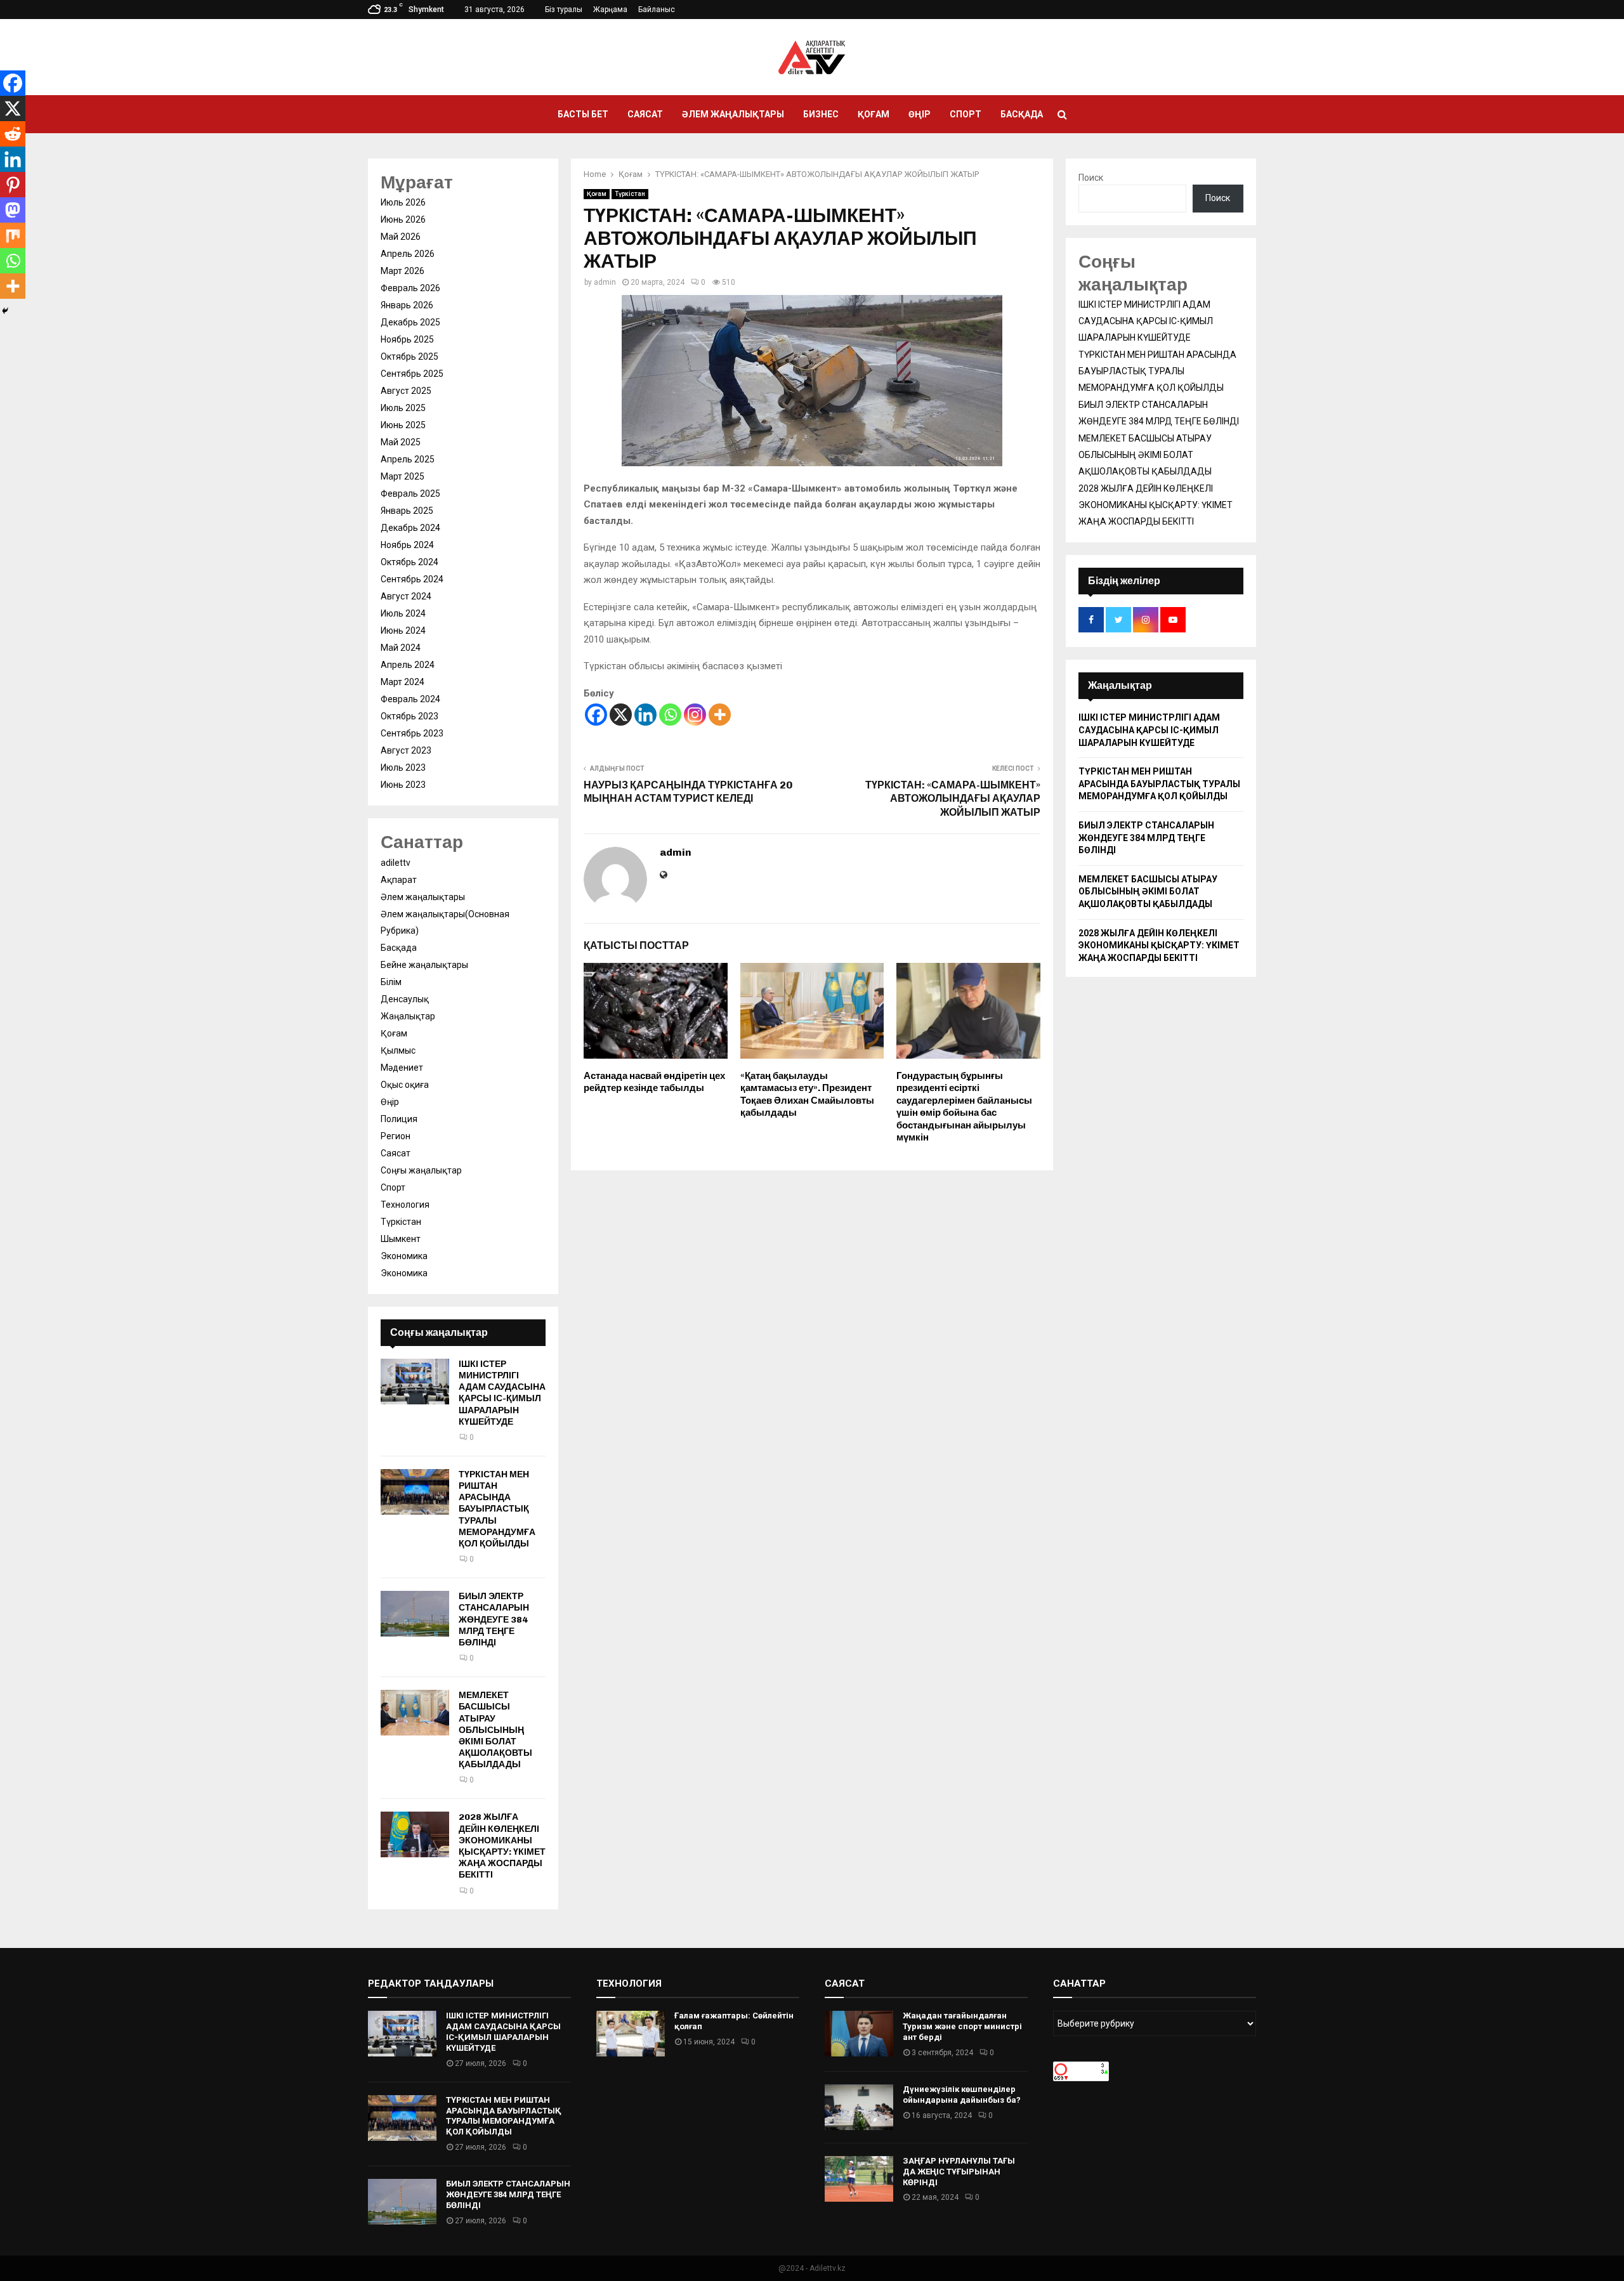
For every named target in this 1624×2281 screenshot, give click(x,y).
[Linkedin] (645, 715)
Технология (405, 1205)
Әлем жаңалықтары (733, 114)
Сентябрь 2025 (412, 374)
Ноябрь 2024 (407, 545)
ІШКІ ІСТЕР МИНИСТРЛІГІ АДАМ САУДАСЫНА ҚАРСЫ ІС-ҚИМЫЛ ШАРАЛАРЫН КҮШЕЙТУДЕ (502, 1393)
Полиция (399, 1119)
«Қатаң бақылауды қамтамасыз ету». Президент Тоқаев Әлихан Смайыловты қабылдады (807, 1095)
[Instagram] (695, 715)
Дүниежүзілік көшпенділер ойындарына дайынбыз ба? (962, 2095)
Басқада (1022, 114)
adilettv (396, 863)
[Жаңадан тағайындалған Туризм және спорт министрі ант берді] (859, 2034)
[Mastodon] (13, 210)
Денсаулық (405, 999)
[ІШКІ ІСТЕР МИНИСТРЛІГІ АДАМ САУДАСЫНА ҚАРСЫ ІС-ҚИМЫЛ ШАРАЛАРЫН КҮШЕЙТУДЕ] (415, 1382)
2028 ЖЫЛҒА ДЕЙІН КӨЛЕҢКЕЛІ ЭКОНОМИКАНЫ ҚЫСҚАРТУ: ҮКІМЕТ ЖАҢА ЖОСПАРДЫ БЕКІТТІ (502, 1846)
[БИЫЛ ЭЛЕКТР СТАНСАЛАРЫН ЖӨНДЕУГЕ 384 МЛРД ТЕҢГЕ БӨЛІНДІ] (415, 1614)
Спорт (966, 114)
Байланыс (657, 10)
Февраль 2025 (410, 493)
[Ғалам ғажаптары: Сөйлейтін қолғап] (631, 2034)
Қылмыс (398, 1050)
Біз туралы (564, 10)
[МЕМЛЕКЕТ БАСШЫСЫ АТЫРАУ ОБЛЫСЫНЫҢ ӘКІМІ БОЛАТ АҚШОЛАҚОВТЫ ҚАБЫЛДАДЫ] (415, 1713)
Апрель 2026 (408, 254)
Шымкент (401, 1239)
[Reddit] (13, 134)
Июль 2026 (403, 202)
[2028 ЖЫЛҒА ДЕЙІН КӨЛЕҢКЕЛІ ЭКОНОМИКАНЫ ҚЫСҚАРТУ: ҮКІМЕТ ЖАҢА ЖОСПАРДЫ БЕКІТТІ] (415, 1834)
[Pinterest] (13, 185)
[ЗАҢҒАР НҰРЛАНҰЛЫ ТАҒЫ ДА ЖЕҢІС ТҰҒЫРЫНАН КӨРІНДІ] (859, 2179)
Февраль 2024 (410, 699)
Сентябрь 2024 (412, 579)
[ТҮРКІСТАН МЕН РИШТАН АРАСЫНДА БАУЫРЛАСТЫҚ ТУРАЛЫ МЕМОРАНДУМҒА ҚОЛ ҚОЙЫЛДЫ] (415, 1492)
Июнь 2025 (403, 425)
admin (605, 282)
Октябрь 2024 (409, 562)
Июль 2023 (403, 768)
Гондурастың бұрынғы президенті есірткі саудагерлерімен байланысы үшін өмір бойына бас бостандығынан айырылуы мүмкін (964, 1107)
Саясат (645, 114)
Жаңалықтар (408, 1016)
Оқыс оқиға (405, 1085)
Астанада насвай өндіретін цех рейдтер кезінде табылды (654, 1082)
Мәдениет (402, 1068)
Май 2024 (401, 648)
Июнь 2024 (403, 631)
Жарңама (610, 10)
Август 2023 (406, 750)
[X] (621, 715)
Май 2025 (401, 442)
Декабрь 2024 (410, 528)
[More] (720, 715)
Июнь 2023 (403, 785)
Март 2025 (403, 476)
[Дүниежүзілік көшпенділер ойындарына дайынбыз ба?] (859, 2107)
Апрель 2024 (408, 665)
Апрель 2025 (408, 459)
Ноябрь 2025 (407, 339)
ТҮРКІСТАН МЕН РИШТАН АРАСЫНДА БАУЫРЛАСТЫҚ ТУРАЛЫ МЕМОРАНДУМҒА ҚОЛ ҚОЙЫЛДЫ (497, 1509)
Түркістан (630, 194)
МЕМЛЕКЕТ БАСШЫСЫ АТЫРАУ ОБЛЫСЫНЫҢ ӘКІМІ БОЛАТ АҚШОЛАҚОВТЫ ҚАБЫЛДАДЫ (495, 1730)
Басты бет (583, 114)
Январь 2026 (407, 305)
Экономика (404, 1256)
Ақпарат (399, 880)
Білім (391, 982)
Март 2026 (403, 271)
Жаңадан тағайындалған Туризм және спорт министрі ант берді (962, 2026)
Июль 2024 (403, 613)
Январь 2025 (407, 511)
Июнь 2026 (403, 219)
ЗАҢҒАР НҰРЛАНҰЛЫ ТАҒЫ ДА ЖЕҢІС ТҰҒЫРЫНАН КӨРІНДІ (959, 2172)
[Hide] (5, 311)
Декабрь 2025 (410, 322)
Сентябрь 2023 (412, 733)
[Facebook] (596, 715)
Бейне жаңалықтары (424, 965)
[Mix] (13, 235)
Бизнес (821, 114)
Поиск (1091, 178)
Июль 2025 (403, 408)
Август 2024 (406, 596)
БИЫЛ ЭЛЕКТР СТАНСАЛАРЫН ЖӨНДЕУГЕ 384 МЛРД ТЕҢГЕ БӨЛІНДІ (494, 1619)
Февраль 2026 (410, 288)
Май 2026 (401, 237)
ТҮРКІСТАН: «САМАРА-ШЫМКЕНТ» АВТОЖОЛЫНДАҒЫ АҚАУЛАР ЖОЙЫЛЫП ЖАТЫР (953, 799)
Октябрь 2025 (409, 356)
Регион (396, 1136)
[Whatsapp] (670, 715)
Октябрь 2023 (409, 716)
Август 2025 (406, 391)
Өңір (920, 114)
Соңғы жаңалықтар (421, 1170)
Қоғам (874, 114)
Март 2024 (403, 682)
